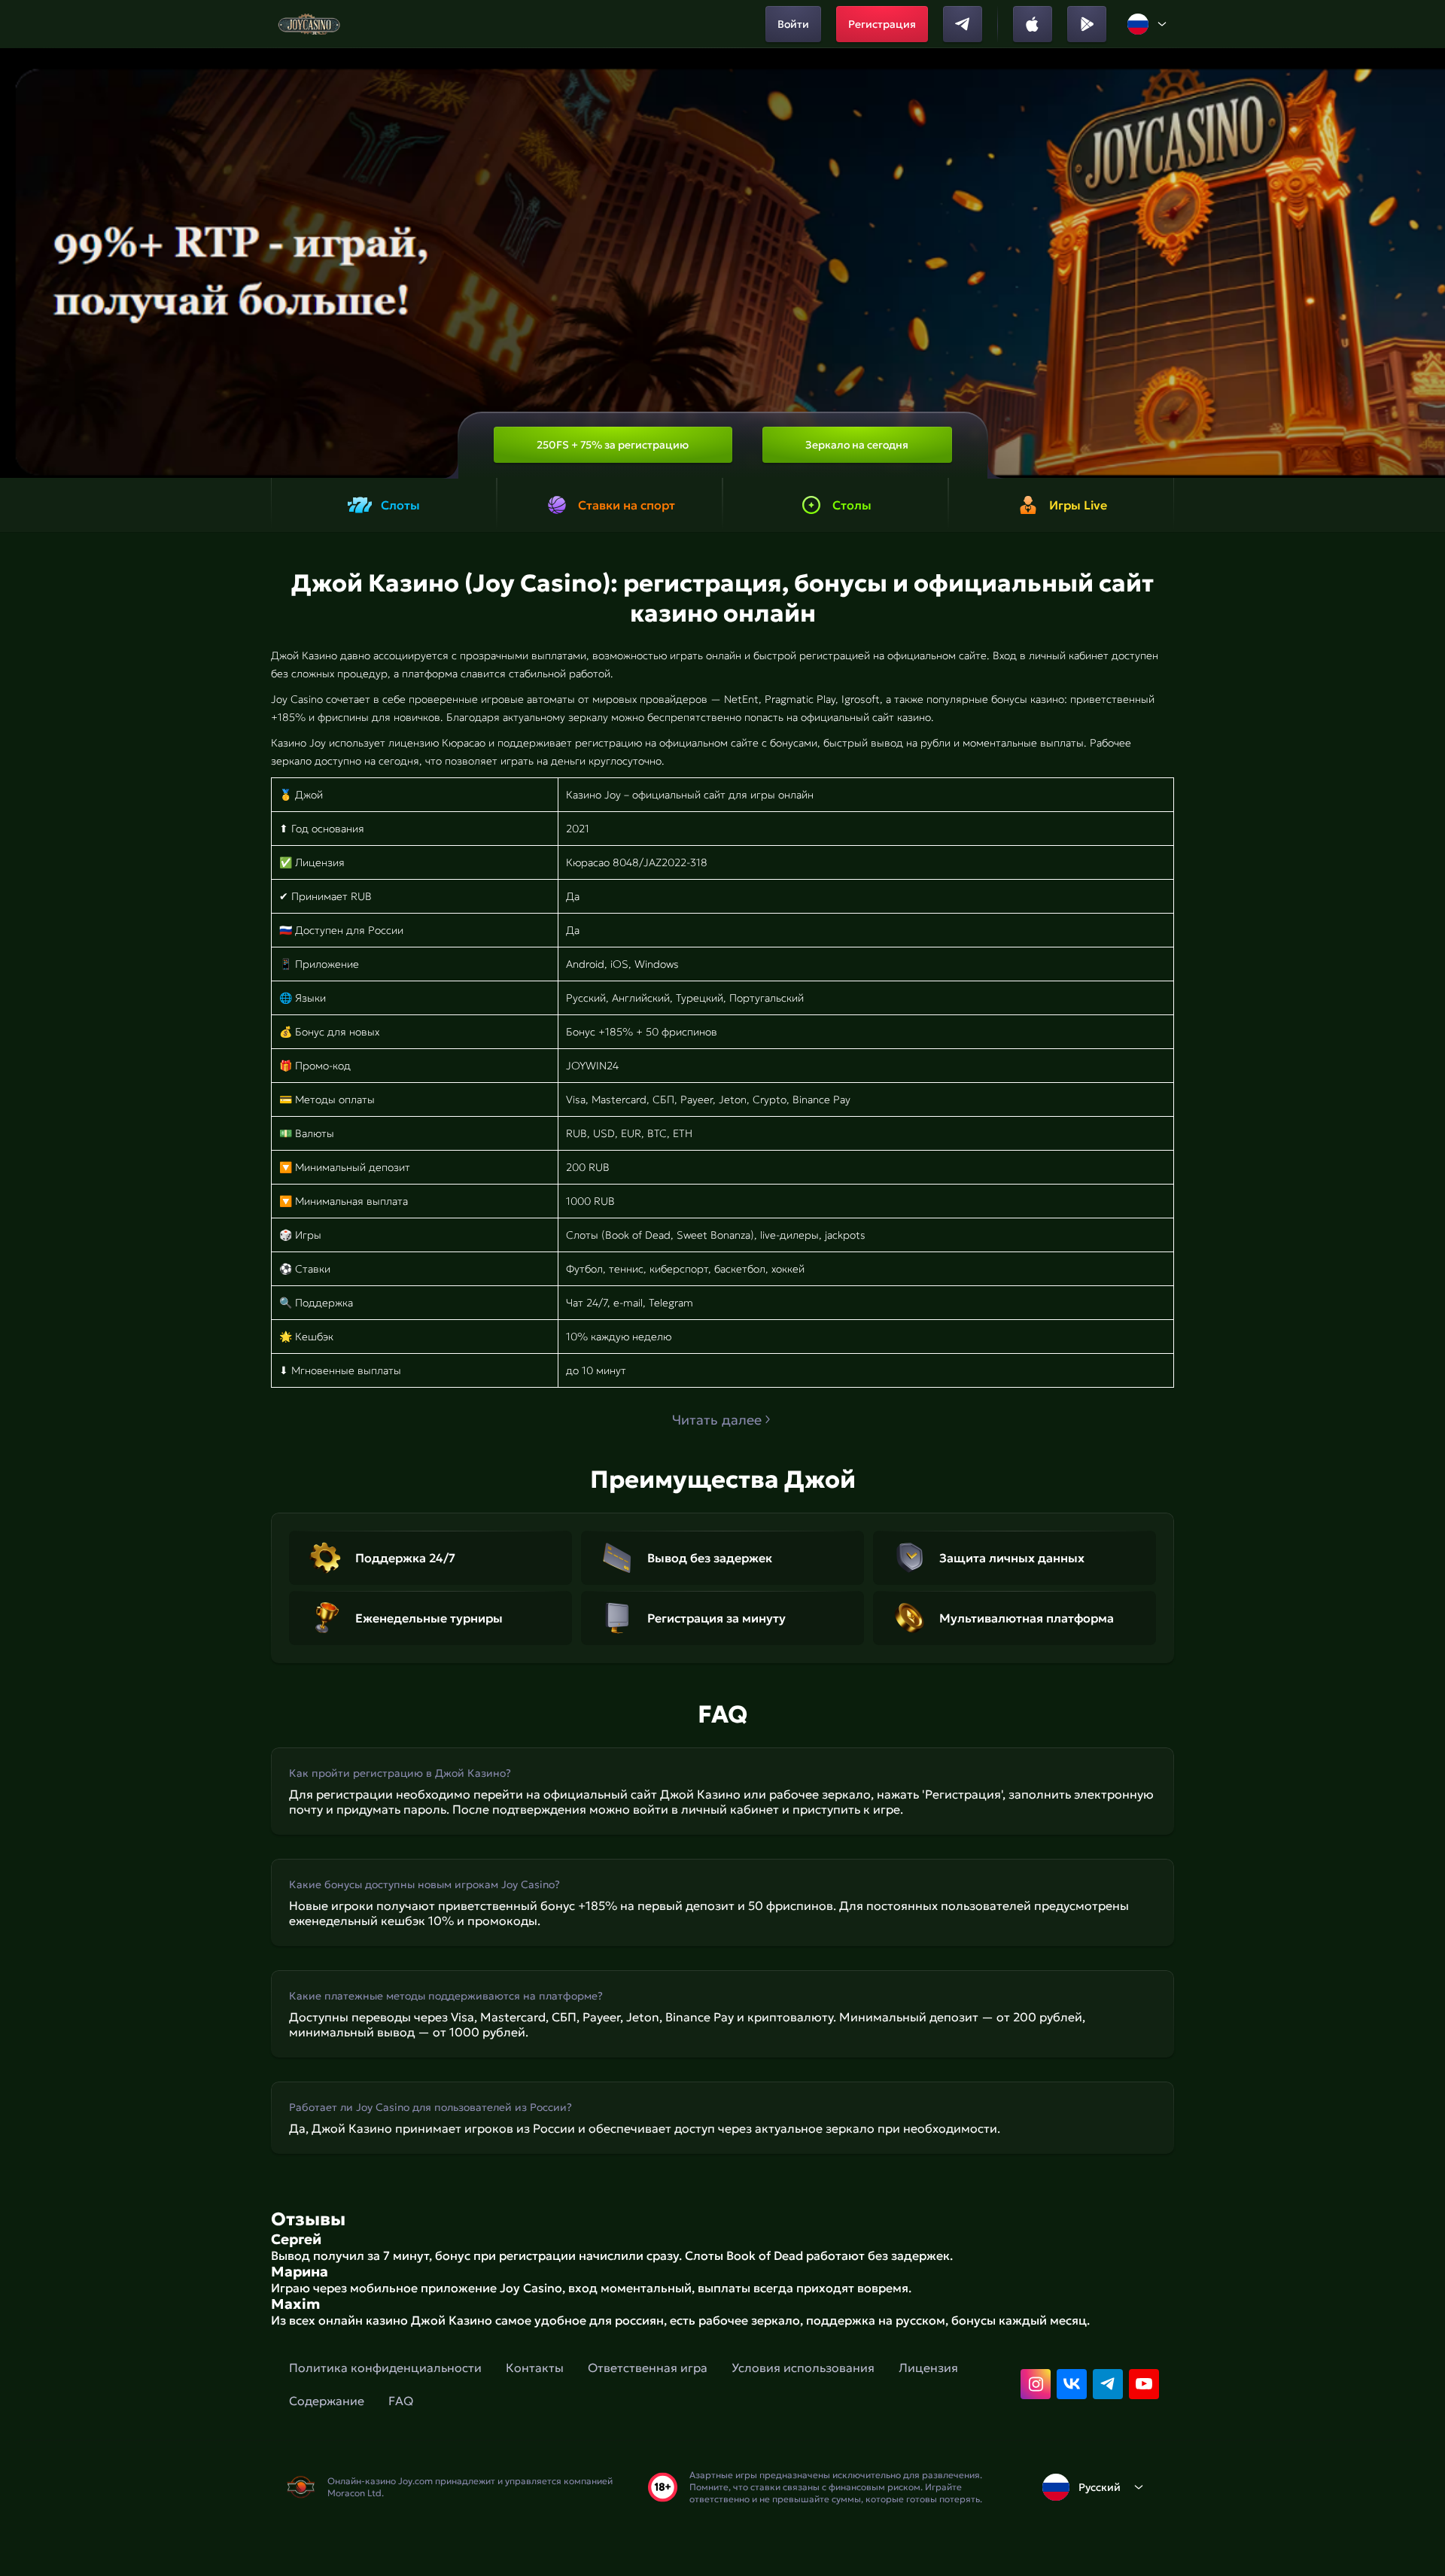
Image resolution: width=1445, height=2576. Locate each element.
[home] (309, 24)
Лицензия (928, 2368)
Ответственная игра (648, 2368)
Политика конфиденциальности (385, 2368)
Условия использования (803, 2368)
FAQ (401, 2401)
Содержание (327, 2401)
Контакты (535, 2368)
